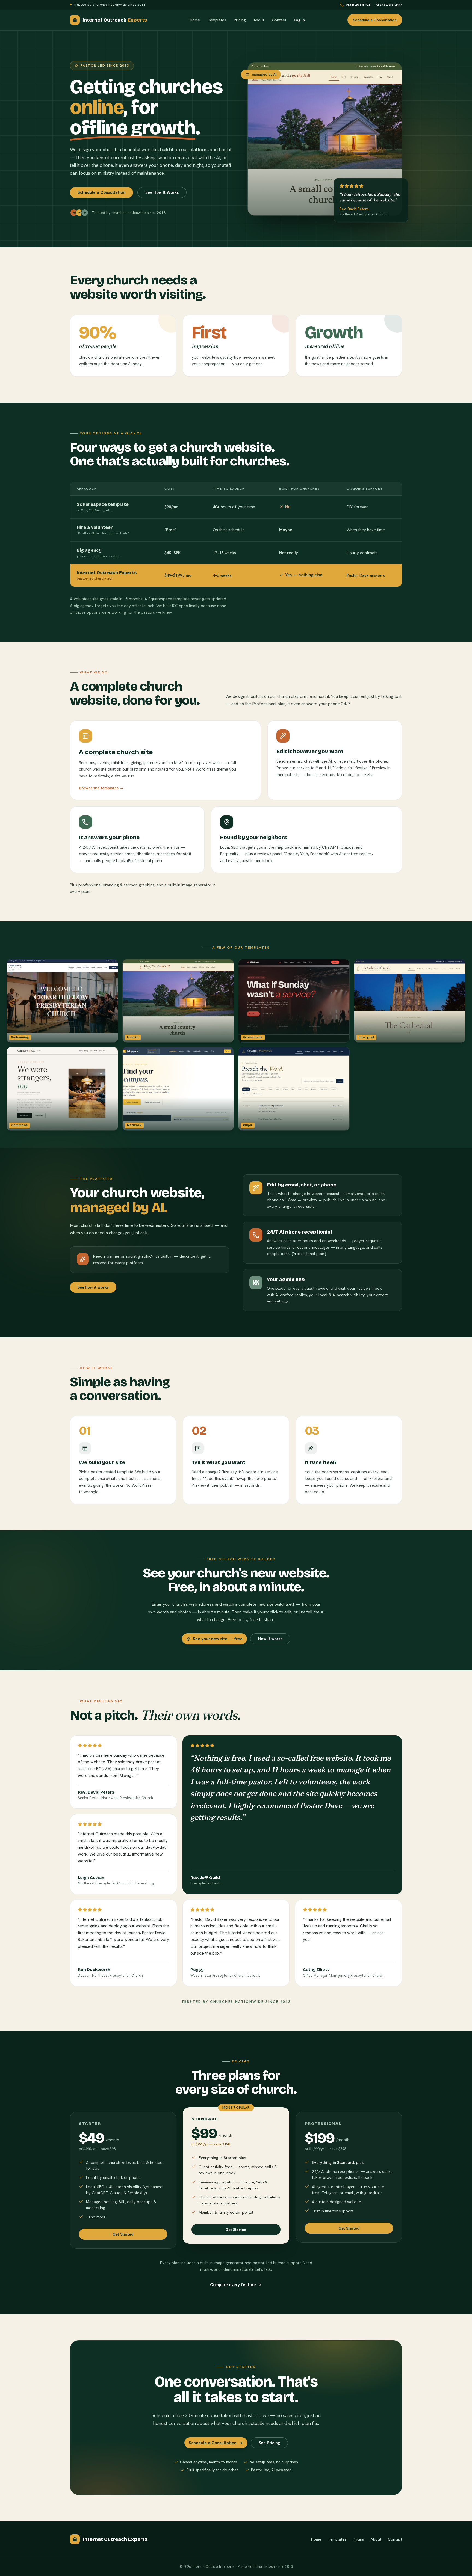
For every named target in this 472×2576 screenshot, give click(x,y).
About (259, 20)
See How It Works (162, 192)
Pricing (240, 20)
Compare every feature (233, 2285)
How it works (270, 1639)
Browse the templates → (101, 788)
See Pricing (269, 2443)
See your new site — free (218, 1639)
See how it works (93, 1287)
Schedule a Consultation (375, 20)
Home (195, 20)
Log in (299, 20)
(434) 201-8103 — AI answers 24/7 (374, 5)
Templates (217, 20)
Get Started (123, 2234)
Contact (279, 20)
